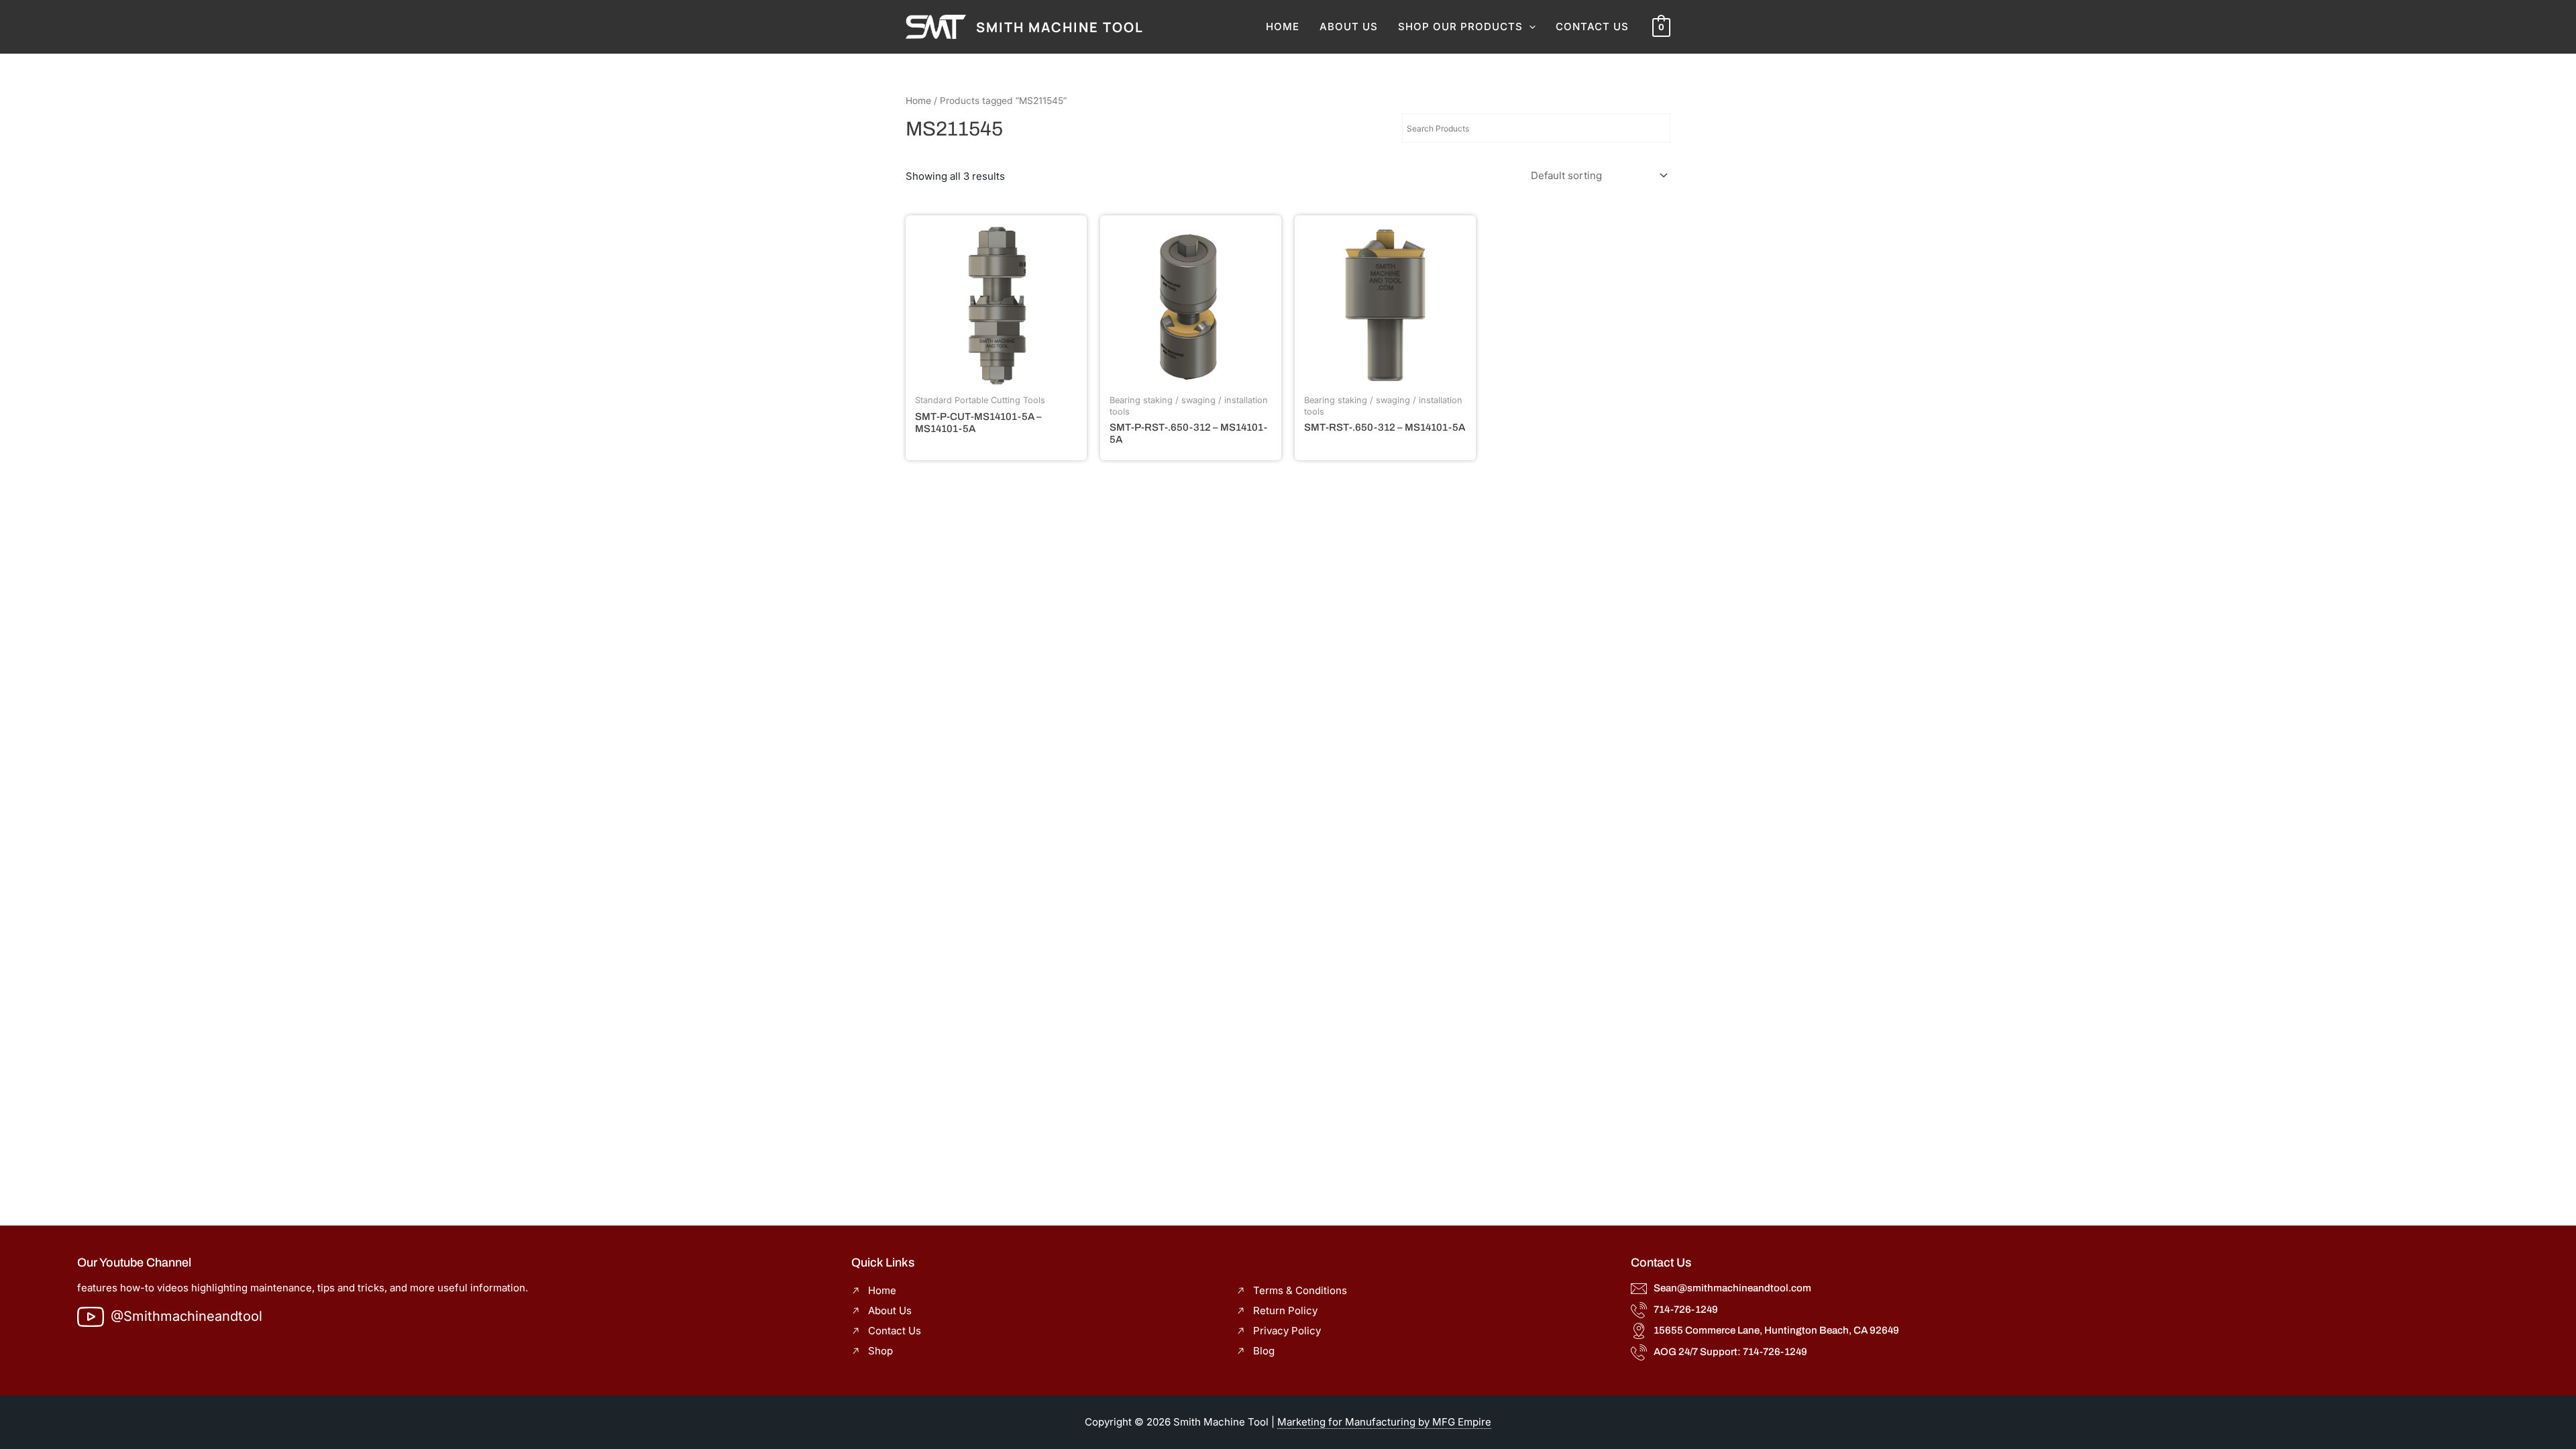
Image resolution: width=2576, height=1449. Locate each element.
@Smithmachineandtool (186, 1316)
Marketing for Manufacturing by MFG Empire (1384, 1422)
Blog (1264, 1351)
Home (1283, 26)
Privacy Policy (1287, 1331)
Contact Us (1592, 26)
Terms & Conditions (1300, 1290)
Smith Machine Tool (1060, 27)
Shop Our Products (1460, 26)
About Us (1349, 26)
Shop (880, 1351)
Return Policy (1285, 1310)
